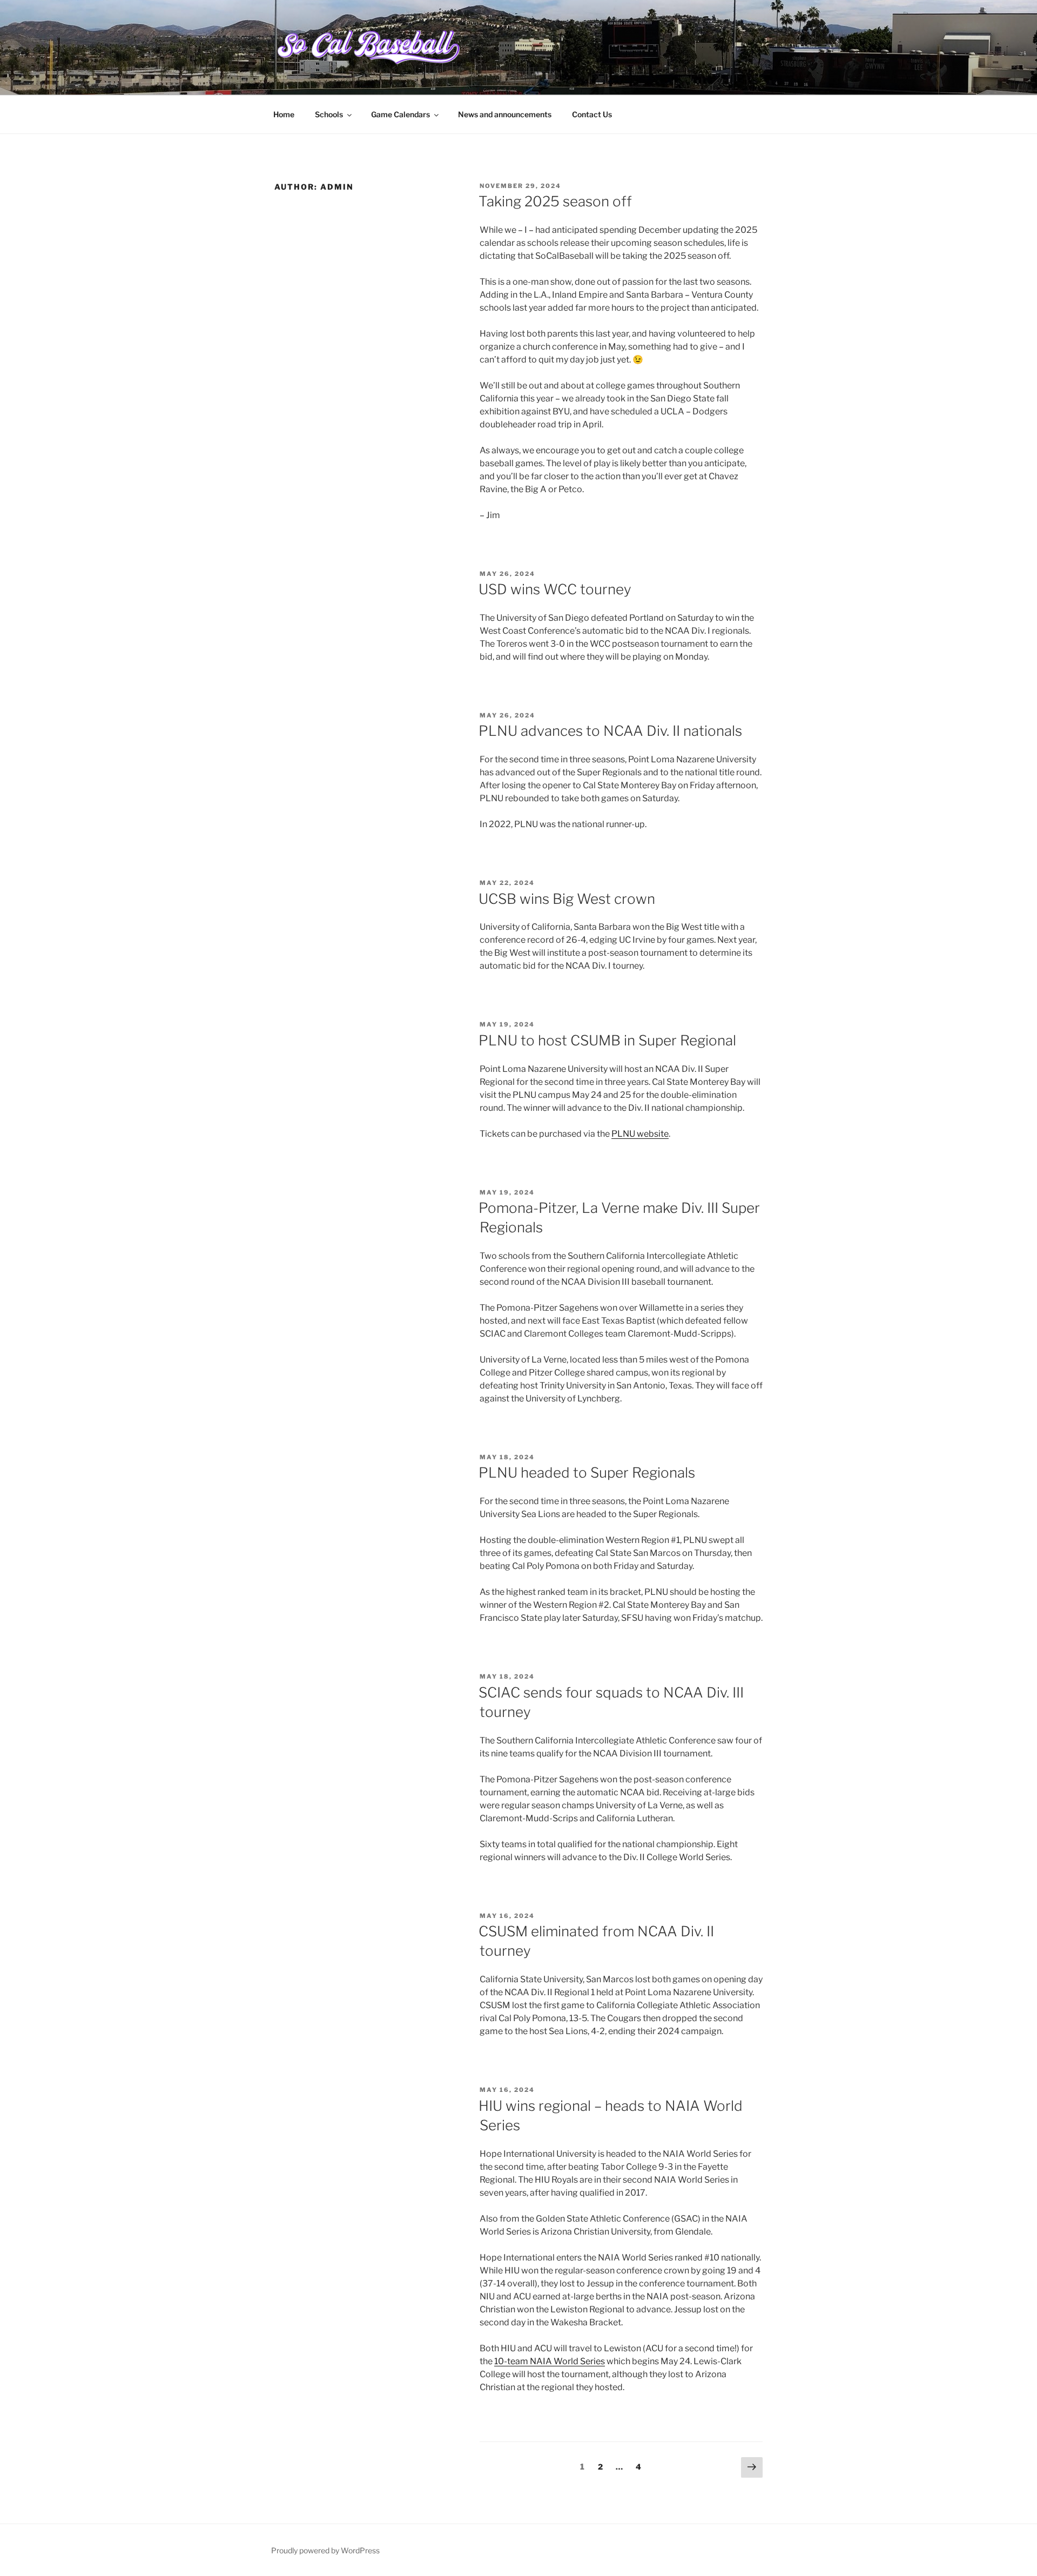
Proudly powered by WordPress (325, 2550)
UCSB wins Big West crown (567, 899)
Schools (329, 114)
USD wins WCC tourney (555, 589)
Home (284, 114)
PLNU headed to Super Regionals (587, 1473)
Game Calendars (400, 114)
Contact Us (592, 114)
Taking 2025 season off (555, 201)
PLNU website (640, 1134)
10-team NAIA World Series (550, 2361)
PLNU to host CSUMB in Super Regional (607, 1040)
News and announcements (505, 114)
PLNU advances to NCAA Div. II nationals (610, 731)
